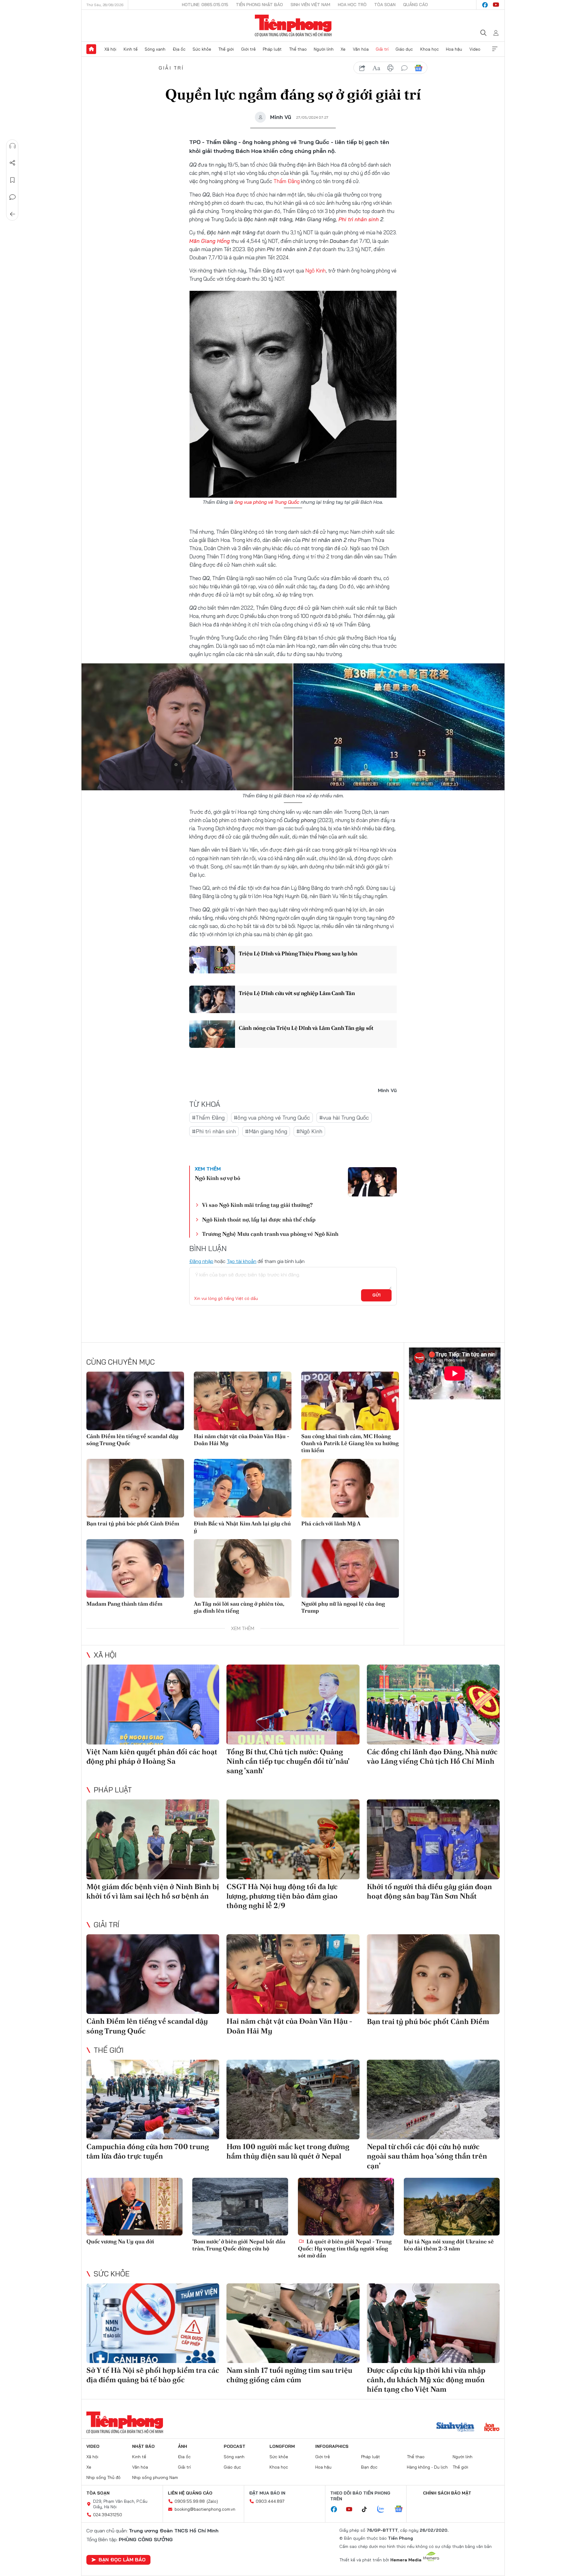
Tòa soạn (385, 5)
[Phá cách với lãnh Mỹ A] (350, 1488)
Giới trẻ (248, 49)
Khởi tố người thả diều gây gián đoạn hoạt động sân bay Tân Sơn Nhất (429, 1891)
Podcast (235, 2446)
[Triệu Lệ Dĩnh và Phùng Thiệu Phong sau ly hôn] (212, 960)
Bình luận (13, 197)
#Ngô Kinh (309, 1131)
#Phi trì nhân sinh (214, 1131)
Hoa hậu (454, 49)
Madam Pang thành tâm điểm (124, 1604)
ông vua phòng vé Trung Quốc (267, 502)
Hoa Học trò (352, 5)
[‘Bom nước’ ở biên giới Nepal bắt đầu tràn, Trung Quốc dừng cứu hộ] (240, 2207)
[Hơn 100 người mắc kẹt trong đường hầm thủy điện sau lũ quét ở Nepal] (293, 2100)
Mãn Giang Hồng (210, 241)
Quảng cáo (416, 5)
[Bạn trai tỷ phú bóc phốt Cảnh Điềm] (135, 1488)
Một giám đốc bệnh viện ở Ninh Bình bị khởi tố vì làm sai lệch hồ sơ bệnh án (153, 1891)
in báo (390, 68)
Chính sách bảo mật (447, 2493)
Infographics (332, 2446)
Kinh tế (131, 49)
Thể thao (298, 49)
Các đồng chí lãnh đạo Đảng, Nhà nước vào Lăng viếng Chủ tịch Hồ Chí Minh (432, 1756)
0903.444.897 (270, 2501)
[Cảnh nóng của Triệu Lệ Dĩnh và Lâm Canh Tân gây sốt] (212, 1034)
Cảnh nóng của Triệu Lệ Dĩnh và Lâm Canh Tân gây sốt (306, 1028)
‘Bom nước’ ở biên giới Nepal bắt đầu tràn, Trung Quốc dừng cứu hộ (239, 2245)
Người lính (324, 49)
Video (475, 49)
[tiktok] (367, 2509)
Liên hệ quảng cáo (190, 2493)
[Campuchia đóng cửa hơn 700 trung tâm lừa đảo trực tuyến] (153, 2100)
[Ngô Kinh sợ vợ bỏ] (372, 1182)
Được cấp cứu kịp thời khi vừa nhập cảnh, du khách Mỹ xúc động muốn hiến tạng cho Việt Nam (426, 2380)
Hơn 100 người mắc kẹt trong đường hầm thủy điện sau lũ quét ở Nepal (288, 2151)
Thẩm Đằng (287, 181)
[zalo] (384, 2509)
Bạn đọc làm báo (122, 2560)
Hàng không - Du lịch (427, 2467)
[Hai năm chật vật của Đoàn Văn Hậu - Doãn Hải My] (243, 1401)
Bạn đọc (369, 2467)
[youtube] (496, 5)
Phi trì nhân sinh (359, 219)
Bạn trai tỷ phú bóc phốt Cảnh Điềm (133, 1523)
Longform (282, 2446)
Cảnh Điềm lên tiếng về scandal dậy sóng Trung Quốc (132, 1440)
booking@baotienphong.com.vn (205, 2509)
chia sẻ (362, 68)
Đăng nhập (201, 1261)
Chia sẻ (13, 163)
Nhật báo (143, 2446)
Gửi (376, 1295)
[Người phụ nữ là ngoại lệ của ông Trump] (350, 1568)
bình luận (404, 68)
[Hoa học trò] (492, 2428)
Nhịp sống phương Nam (155, 2477)
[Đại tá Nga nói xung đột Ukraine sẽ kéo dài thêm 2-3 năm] (452, 2207)
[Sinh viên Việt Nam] (455, 2428)
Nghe (13, 146)
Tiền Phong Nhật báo (259, 5)
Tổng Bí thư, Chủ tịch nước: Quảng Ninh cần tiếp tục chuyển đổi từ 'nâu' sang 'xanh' (288, 1761)
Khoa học (430, 49)
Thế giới (226, 49)
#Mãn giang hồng (266, 1131)
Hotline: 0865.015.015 (205, 5)
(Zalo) (212, 2501)
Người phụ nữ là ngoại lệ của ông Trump (343, 1607)
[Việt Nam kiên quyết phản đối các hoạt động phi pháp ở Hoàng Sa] (153, 1704)
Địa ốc (179, 49)
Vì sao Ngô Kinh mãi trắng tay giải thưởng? (257, 1205)
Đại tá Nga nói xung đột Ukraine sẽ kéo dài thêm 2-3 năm (449, 2245)
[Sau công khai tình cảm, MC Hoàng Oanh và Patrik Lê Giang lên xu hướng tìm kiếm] (350, 1401)
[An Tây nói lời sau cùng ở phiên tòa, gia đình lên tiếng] (243, 1568)
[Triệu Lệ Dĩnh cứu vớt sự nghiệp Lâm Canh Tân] (212, 999)
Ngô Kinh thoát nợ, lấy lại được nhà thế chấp (259, 1219)
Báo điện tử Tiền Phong (293, 26)
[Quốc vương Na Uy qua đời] (134, 2207)
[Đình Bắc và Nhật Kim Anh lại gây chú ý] (243, 1488)
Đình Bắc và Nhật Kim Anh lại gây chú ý (242, 1527)
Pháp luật (272, 49)
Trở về (13, 214)
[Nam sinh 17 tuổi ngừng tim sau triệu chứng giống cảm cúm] (293, 2323)
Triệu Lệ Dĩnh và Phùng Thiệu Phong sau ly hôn (298, 953)
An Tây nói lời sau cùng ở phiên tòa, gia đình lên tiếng (239, 1607)
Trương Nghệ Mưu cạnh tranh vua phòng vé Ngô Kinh (270, 1234)
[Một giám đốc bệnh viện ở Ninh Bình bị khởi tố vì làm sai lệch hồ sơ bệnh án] (153, 1839)
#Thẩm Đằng (208, 1118)
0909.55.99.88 (190, 2501)
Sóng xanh (155, 49)
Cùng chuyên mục (121, 1362)
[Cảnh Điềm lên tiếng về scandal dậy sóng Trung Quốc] (135, 1401)
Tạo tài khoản (242, 1261)
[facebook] (485, 5)
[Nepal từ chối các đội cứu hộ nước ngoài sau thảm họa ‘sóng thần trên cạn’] (433, 2100)
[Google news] (402, 2509)
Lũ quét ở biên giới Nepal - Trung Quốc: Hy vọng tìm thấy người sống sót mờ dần (345, 2249)
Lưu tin (13, 180)
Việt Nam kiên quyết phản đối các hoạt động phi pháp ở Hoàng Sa (152, 1756)
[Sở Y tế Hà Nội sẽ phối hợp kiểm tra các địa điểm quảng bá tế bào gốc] (153, 2323)
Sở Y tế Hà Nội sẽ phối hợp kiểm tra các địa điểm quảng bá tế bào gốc (153, 2375)
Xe (343, 49)
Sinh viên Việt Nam (310, 5)
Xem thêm (495, 49)
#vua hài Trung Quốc (344, 1118)
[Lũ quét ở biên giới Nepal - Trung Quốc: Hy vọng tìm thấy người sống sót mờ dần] (346, 2207)
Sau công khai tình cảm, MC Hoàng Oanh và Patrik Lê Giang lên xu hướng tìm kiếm (350, 1443)
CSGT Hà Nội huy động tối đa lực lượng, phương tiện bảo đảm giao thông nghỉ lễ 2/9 (282, 1896)
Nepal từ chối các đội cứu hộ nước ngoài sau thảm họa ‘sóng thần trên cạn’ (427, 2156)
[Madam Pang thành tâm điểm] (135, 1568)
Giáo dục (404, 49)
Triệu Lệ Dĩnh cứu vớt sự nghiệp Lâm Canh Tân (297, 993)
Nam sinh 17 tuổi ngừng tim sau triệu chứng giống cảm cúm (289, 2375)
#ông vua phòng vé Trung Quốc (272, 1118)
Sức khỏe (202, 49)
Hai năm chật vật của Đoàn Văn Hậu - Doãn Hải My (242, 1440)
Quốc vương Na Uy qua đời (120, 2241)
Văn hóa (361, 49)
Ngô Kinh (315, 271)
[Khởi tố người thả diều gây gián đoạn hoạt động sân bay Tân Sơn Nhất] (433, 1839)
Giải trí (382, 49)
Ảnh (183, 2446)
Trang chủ (91, 49)
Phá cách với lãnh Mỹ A (331, 1523)
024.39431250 (108, 2515)
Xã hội (110, 49)
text (376, 68)
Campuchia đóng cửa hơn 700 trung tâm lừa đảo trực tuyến (148, 2151)
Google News (418, 68)
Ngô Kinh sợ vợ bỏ (217, 1178)
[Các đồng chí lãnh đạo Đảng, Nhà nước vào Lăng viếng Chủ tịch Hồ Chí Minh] (433, 1704)
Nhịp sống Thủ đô (103, 2477)
